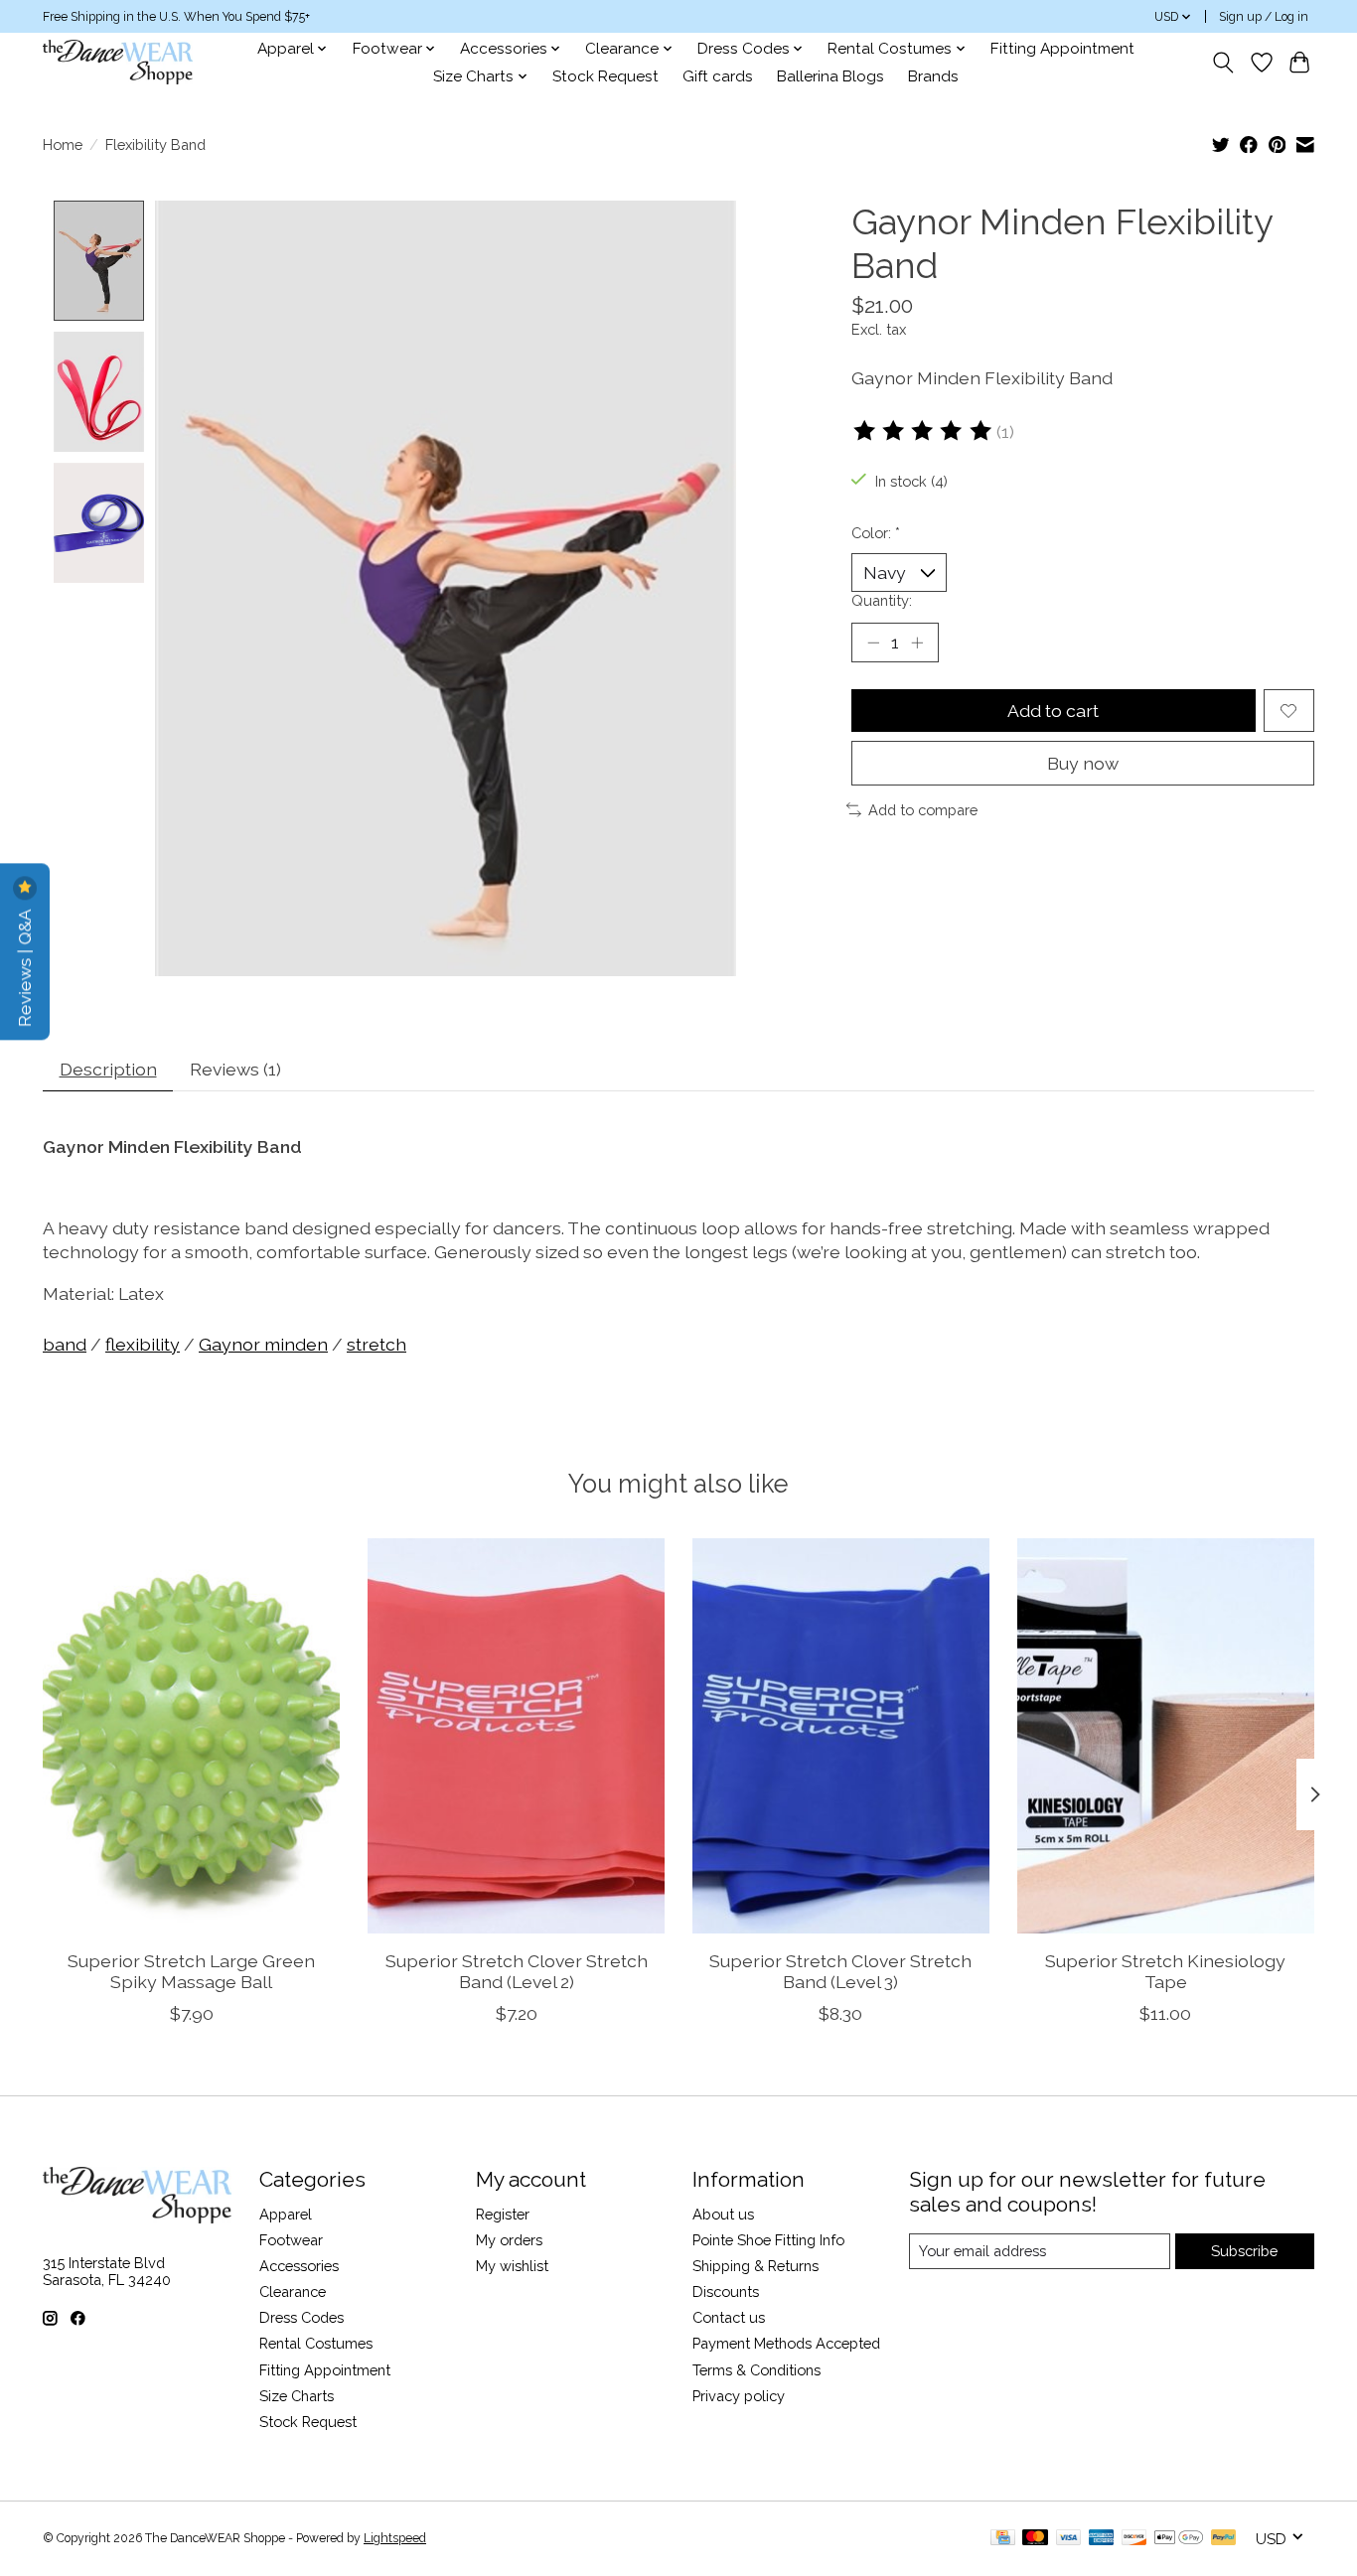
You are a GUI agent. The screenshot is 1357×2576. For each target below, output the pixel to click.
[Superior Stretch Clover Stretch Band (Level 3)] (841, 1736)
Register (503, 2214)
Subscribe (1244, 2251)
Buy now (1083, 763)
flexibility (143, 1344)
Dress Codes (302, 2317)
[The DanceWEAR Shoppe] (118, 62)
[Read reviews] (924, 431)
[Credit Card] (1003, 2539)
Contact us (729, 2317)
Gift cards (718, 76)
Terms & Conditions (756, 2370)
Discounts (726, 2291)
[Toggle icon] (1223, 63)
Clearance (293, 2291)
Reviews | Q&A (24, 967)
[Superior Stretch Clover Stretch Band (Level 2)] (516, 1736)
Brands (933, 76)
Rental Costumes (316, 2343)
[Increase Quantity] (917, 643)
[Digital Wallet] (1179, 2539)
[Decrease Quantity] (873, 643)
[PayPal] (1224, 2539)
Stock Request (605, 76)
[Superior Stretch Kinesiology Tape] (1166, 1736)
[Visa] (1069, 2539)
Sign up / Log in (1264, 17)
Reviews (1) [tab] (235, 1069)
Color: (876, 533)
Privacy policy (739, 2396)
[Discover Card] (1134, 2539)
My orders (509, 2240)
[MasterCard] (1035, 2539)
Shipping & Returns (755, 2266)
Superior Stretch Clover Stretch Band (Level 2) (517, 1971)
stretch (377, 1344)
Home (63, 144)
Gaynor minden (263, 1344)
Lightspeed (395, 2538)
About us (723, 2214)
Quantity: (882, 600)
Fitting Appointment (1062, 49)
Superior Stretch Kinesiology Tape (1165, 1971)
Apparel (286, 2214)
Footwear (291, 2240)
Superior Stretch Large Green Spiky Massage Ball (191, 1971)
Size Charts (297, 2396)
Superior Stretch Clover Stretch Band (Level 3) (840, 1971)
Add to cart (1053, 711)
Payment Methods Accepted (786, 2343)
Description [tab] (108, 1069)
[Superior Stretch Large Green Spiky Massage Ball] (191, 1736)
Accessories (299, 2266)
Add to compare (923, 810)
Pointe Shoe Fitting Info (768, 2240)
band (65, 1344)
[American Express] (1102, 2539)
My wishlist (512, 2266)
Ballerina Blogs (830, 76)
